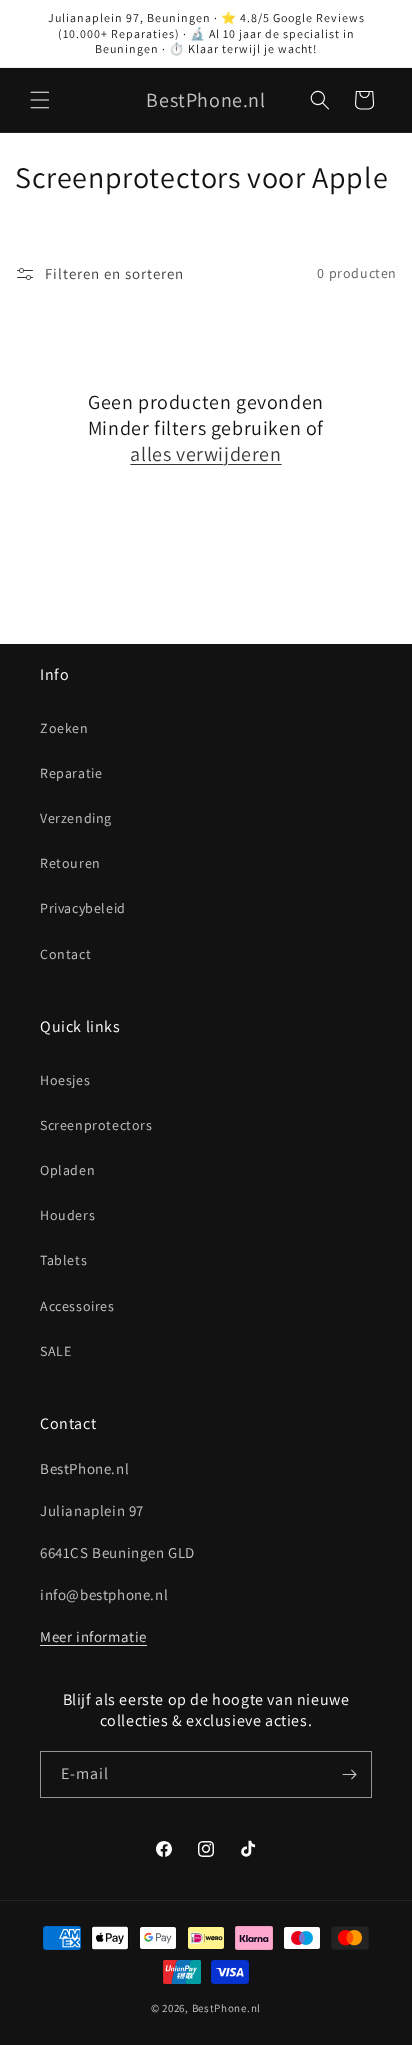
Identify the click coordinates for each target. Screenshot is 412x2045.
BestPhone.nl (226, 2008)
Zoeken (64, 728)
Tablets (63, 1260)
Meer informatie (93, 1636)
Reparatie (71, 773)
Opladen (67, 1170)
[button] (40, 100)
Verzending (76, 818)
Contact (65, 954)
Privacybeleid (83, 908)
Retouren (70, 863)
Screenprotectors (96, 1125)
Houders (67, 1215)
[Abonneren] (349, 1774)
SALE (55, 1351)
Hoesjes (65, 1080)
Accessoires (77, 1306)
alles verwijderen (205, 454)
